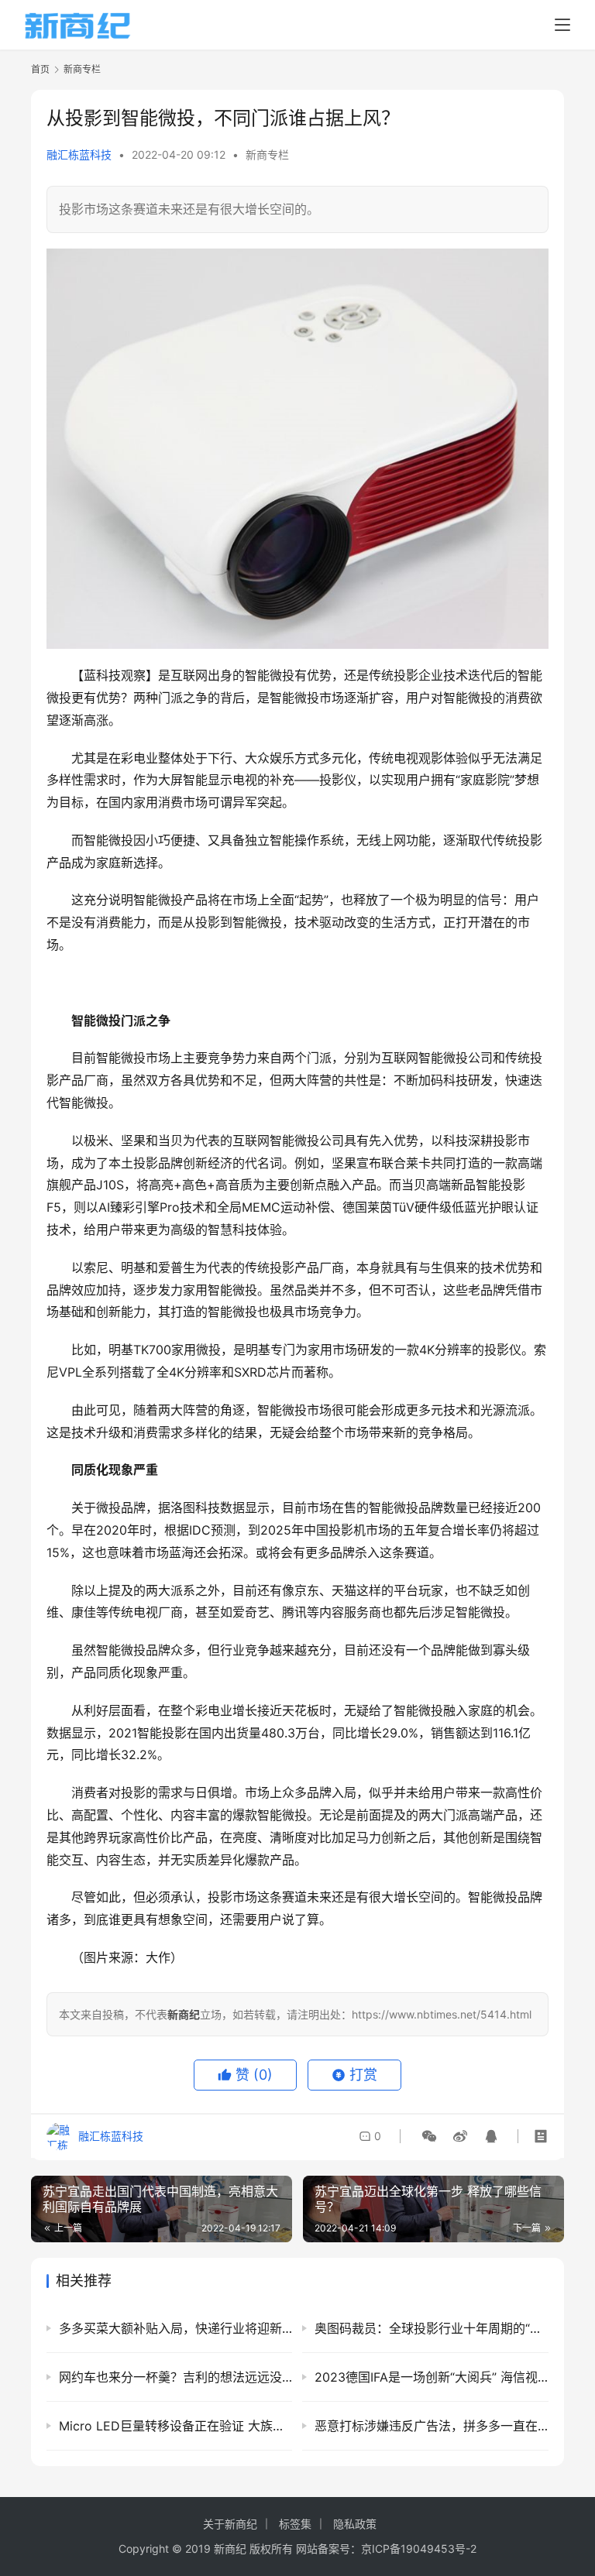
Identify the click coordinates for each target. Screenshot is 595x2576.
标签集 (295, 2524)
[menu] (562, 25)
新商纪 (230, 2549)
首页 (40, 69)
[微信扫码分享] (429, 2136)
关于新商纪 (230, 2524)
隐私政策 (355, 2524)
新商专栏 (267, 154)
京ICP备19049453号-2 (419, 2549)
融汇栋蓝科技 (79, 154)
